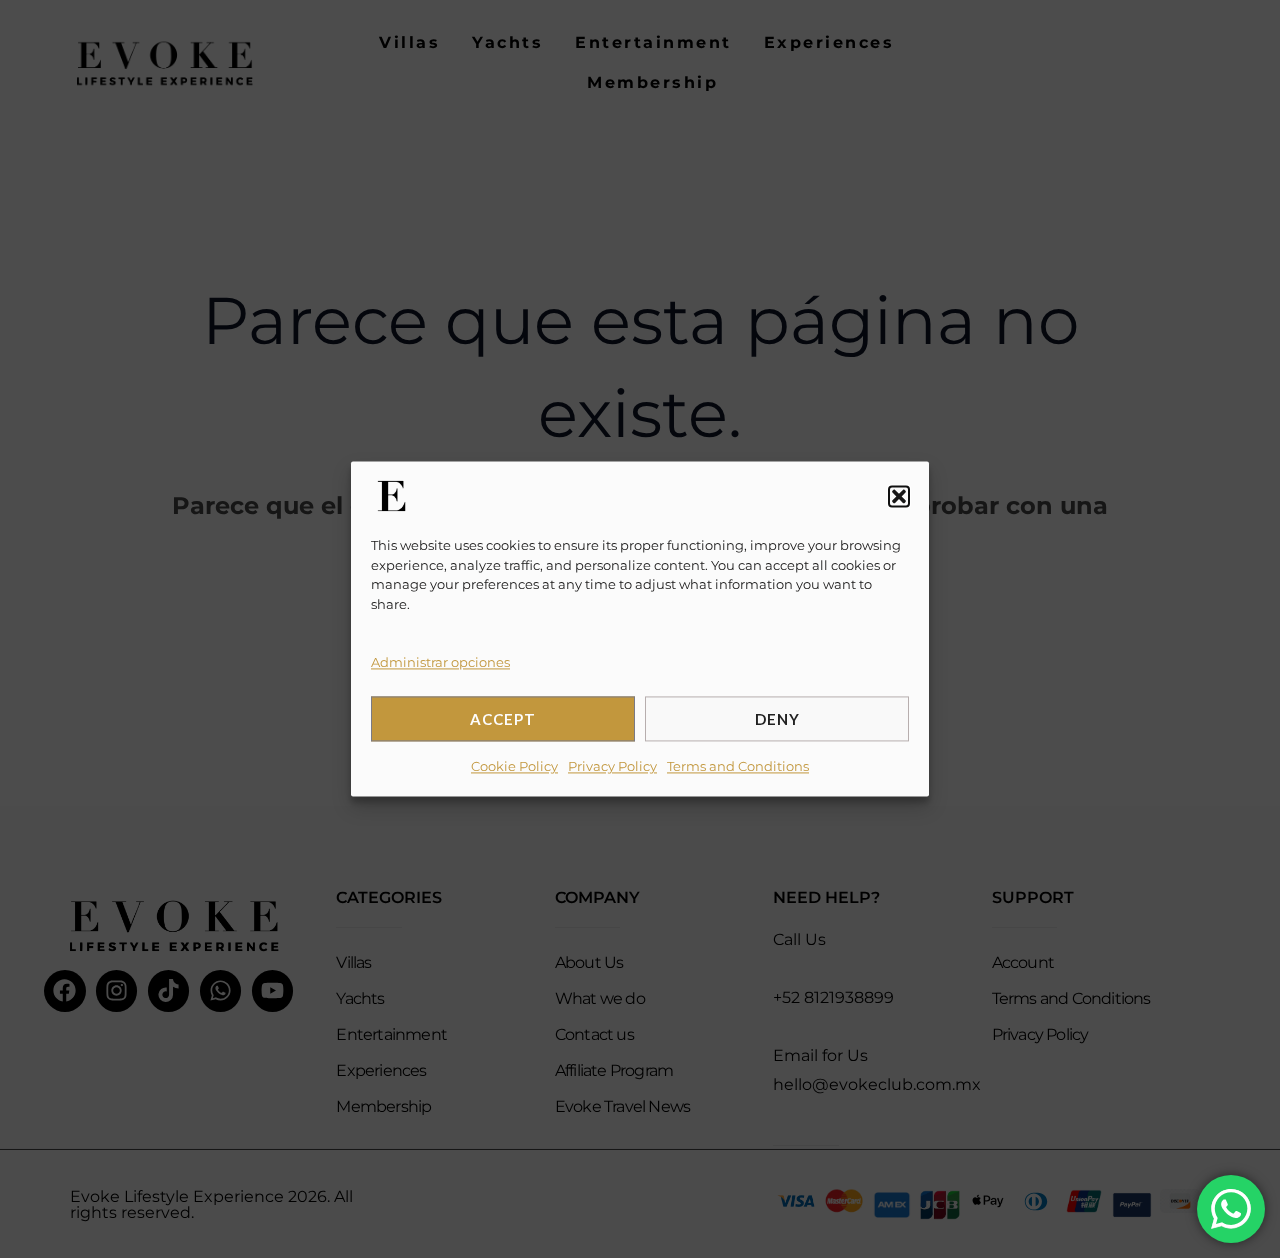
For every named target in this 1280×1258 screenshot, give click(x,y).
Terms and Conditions (738, 767)
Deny (777, 719)
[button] (899, 496)
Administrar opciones (440, 662)
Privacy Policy (612, 767)
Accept (503, 719)
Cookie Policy (514, 767)
